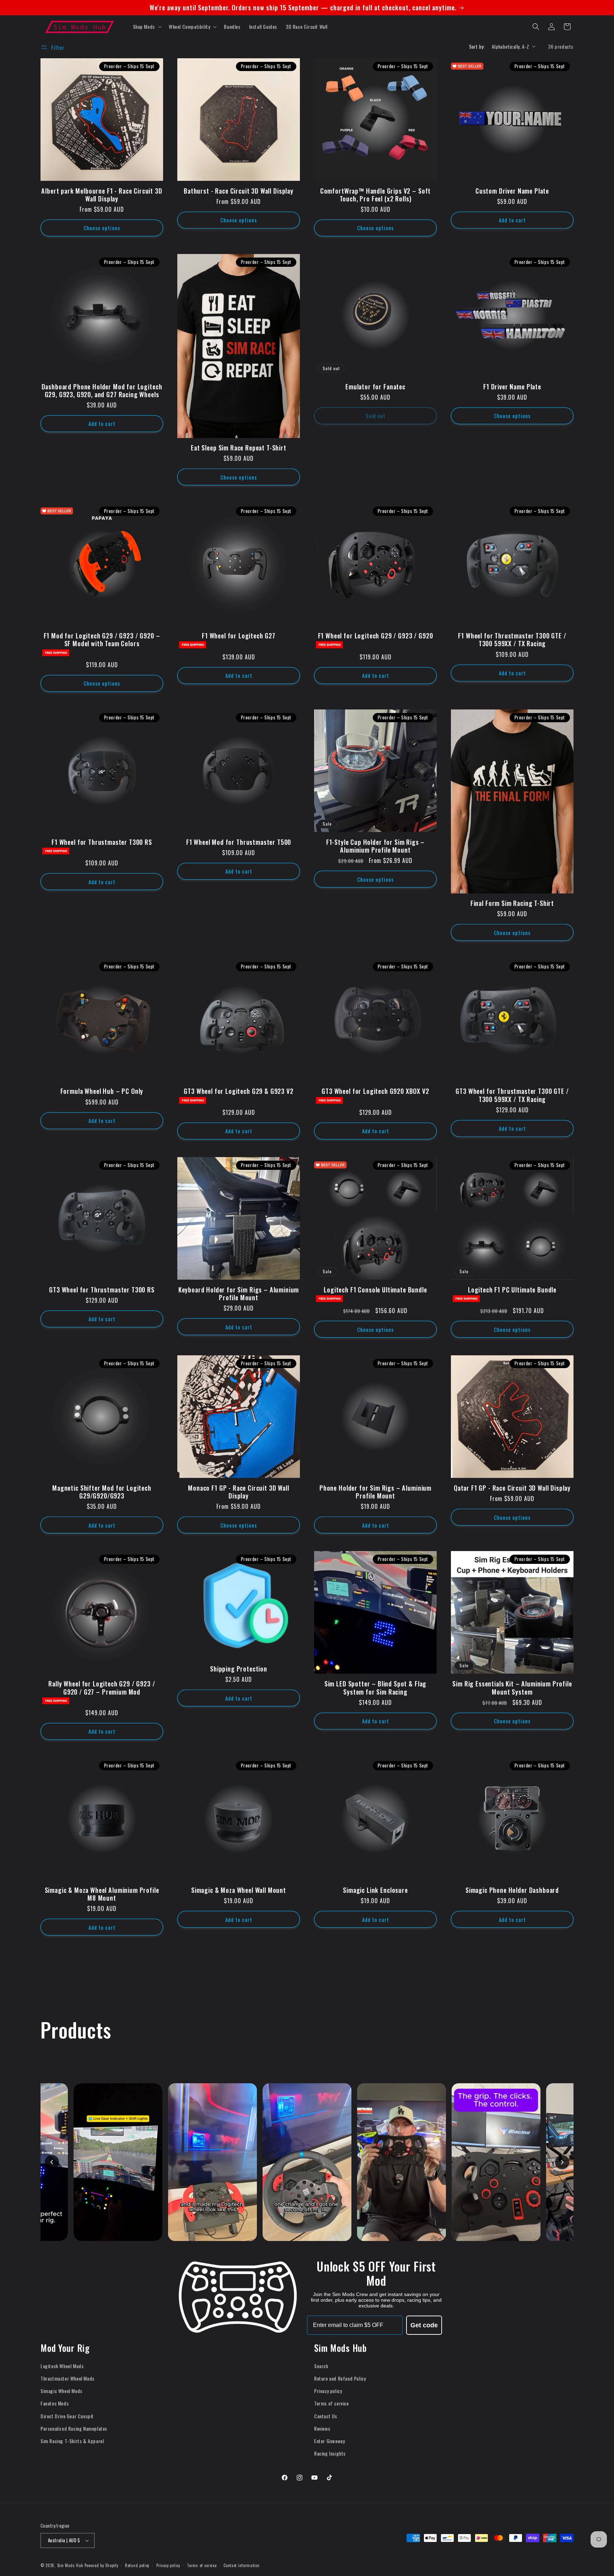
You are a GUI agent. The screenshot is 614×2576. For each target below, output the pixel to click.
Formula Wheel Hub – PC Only (102, 1091)
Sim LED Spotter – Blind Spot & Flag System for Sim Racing (375, 1687)
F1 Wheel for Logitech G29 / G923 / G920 (376, 636)
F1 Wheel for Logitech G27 (239, 636)
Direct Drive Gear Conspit (67, 2416)
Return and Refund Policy (340, 2378)
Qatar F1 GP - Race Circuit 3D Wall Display (512, 1488)
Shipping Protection (239, 1669)
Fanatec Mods (55, 2403)
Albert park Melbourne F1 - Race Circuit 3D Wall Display (102, 195)
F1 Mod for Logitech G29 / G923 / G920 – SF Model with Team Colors (102, 639)
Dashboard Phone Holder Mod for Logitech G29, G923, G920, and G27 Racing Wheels (102, 390)
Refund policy (137, 2565)
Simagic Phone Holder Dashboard (512, 1890)
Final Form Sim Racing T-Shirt (512, 903)
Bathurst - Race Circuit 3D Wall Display (239, 191)
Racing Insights (330, 2453)
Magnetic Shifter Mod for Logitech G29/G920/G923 (102, 1492)
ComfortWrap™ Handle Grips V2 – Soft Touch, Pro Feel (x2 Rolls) (375, 195)
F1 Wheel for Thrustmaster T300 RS (102, 842)
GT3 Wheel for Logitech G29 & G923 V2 (238, 1091)
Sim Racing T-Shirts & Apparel (72, 2441)
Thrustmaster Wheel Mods (68, 2378)
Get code (424, 2325)
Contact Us (326, 2416)
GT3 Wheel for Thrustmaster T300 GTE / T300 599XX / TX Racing (512, 1095)
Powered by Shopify (101, 2565)
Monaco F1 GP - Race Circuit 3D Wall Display (238, 1492)
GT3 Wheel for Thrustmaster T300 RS (102, 1290)
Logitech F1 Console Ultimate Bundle (375, 1290)
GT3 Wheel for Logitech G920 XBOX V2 (375, 1091)
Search (321, 2366)
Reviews (322, 2428)
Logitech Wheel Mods (62, 2366)
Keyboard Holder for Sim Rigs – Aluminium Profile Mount (239, 1294)
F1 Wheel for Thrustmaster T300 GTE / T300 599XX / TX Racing (512, 639)
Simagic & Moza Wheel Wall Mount (239, 1890)
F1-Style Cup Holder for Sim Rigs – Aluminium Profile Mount (376, 846)
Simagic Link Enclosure (375, 1890)
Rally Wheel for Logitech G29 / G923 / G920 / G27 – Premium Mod (102, 1687)
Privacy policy (328, 2391)
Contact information (241, 2565)
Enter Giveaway (329, 2441)
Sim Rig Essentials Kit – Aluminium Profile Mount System (512, 1687)
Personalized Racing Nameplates (74, 2428)
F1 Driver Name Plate (512, 387)
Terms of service (332, 2403)
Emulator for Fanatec (375, 387)
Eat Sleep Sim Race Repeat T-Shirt (239, 448)
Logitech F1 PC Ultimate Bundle (512, 1290)
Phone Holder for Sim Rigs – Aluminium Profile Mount (375, 1492)
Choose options (102, 228)
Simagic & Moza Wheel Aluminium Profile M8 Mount (102, 1894)
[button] (147, 27)
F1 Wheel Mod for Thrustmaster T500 (239, 842)
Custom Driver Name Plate (512, 191)
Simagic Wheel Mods (61, 2391)
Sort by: (477, 46)
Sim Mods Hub (70, 2565)
